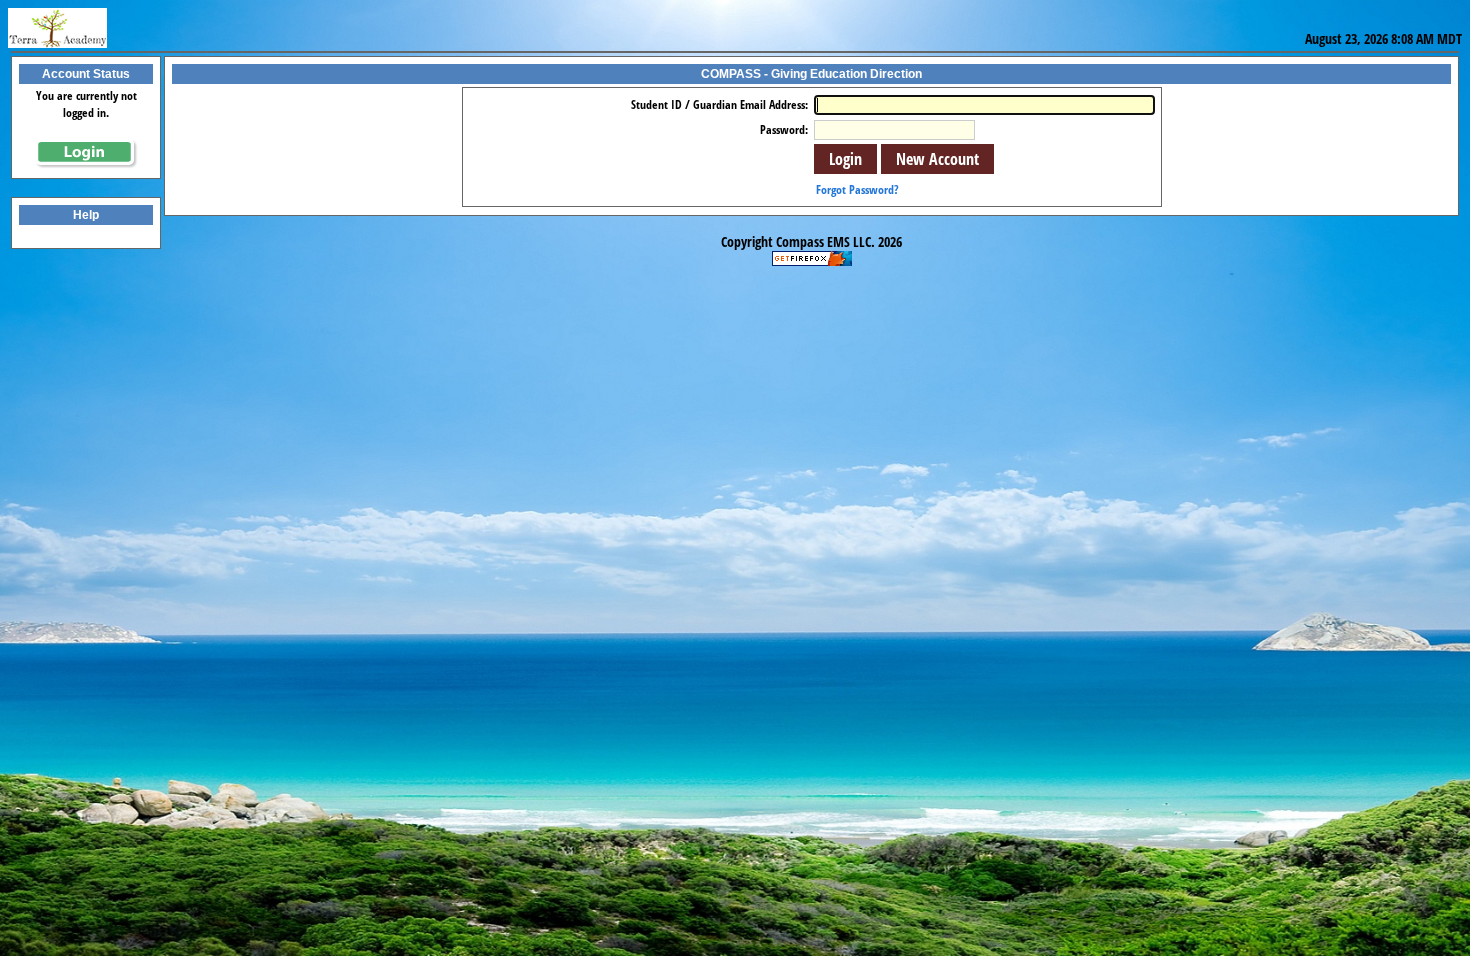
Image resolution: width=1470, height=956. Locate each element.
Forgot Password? (857, 189)
